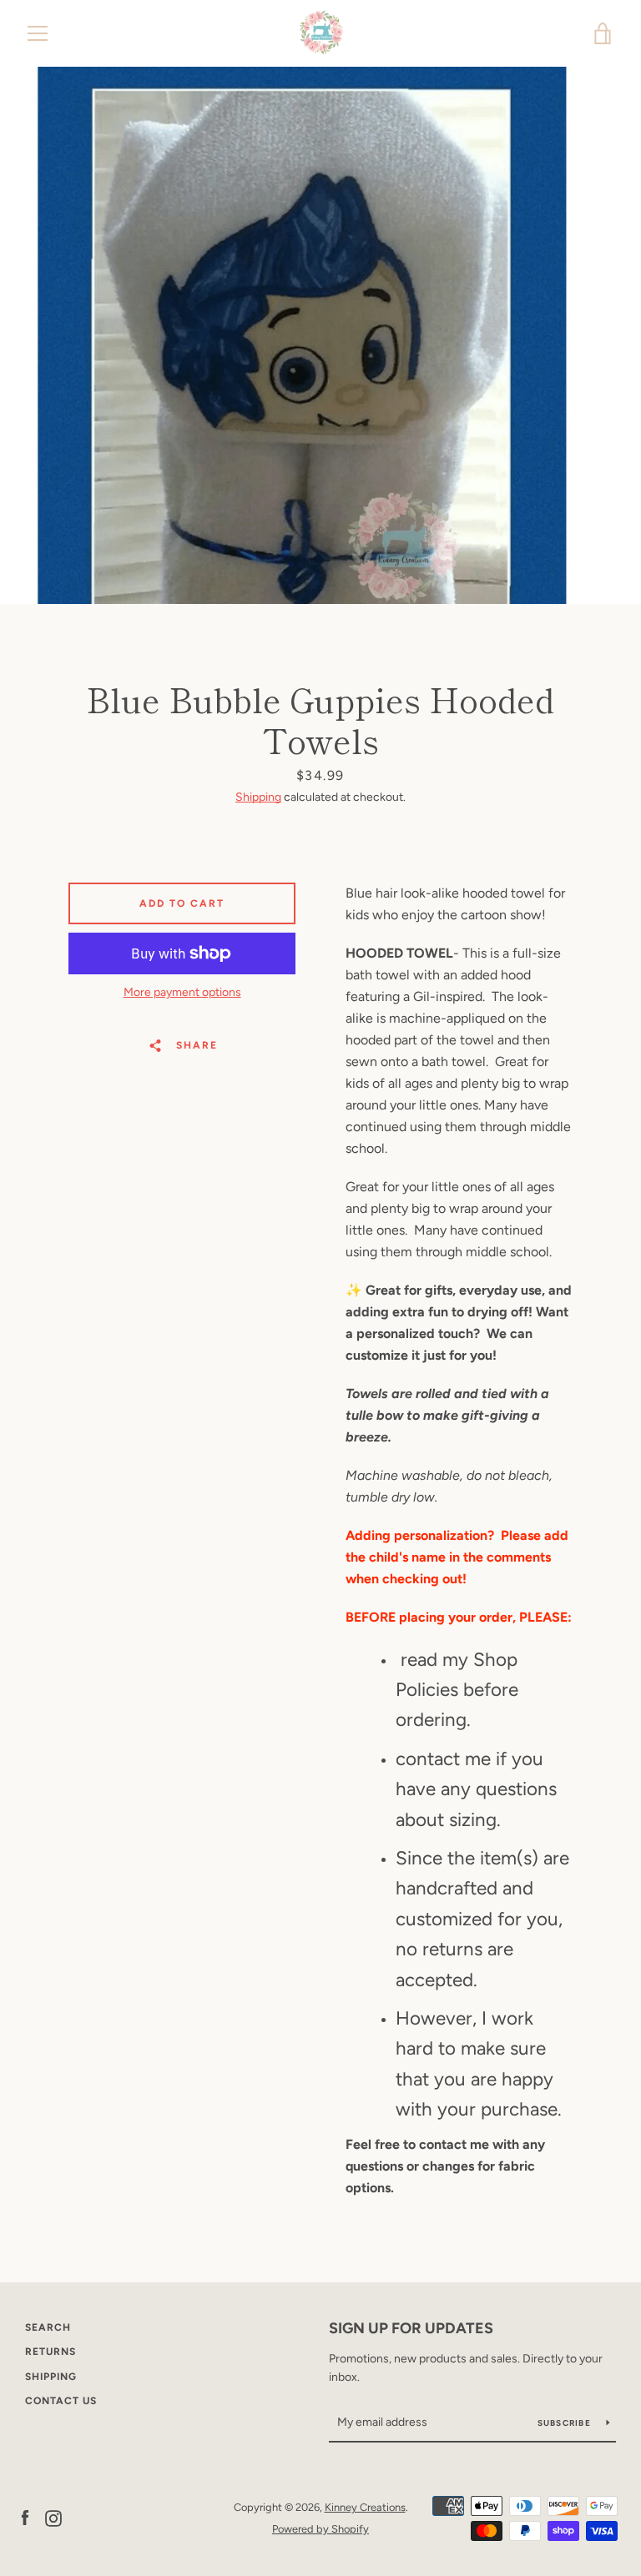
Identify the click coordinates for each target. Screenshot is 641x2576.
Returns (50, 2352)
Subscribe (566, 2423)
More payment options (182, 992)
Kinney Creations (365, 2507)
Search (48, 2327)
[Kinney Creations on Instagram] (53, 2517)
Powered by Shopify (320, 2529)
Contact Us (61, 2401)
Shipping (258, 797)
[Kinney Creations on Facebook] (25, 2517)
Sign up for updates (411, 2328)
